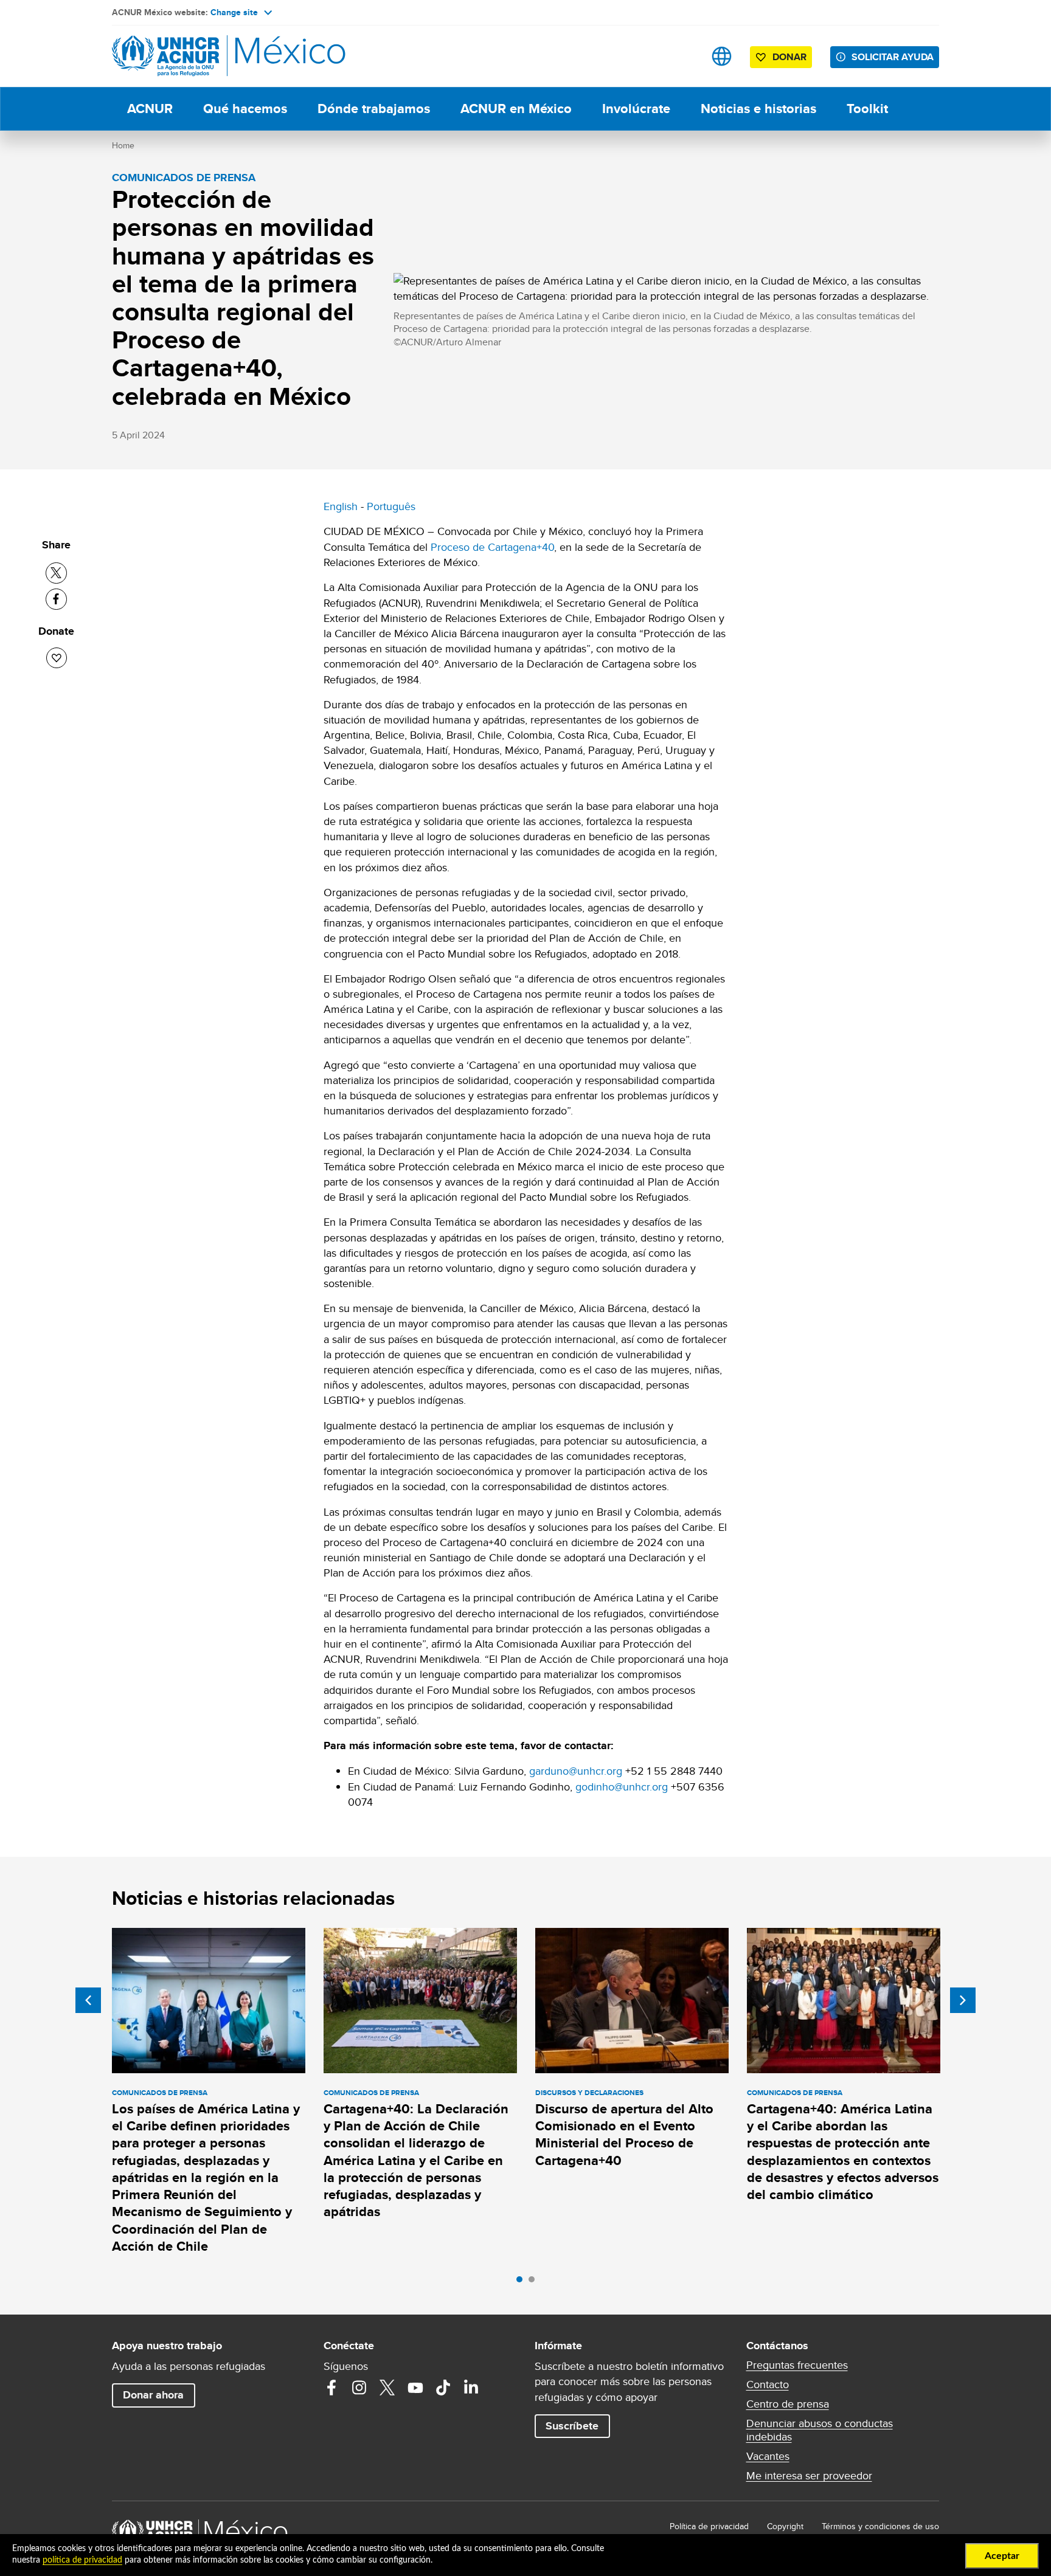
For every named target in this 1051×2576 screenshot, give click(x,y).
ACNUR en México (516, 109)
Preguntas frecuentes (797, 2365)
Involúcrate (636, 109)
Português (391, 506)
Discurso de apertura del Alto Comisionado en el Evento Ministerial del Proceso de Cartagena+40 (624, 2135)
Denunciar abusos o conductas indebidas (820, 2430)
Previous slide (88, 2000)
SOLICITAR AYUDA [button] (893, 57)
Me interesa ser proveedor (809, 2476)
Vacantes (768, 2456)
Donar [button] (789, 57)
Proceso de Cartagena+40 (492, 547)
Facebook (331, 2388)
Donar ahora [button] (153, 2395)
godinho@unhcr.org (622, 1787)
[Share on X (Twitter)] (56, 573)
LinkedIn (471, 2388)
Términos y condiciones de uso (880, 2526)
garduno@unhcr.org (576, 1771)
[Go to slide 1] (522, 2282)
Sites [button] (722, 56)
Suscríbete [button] (572, 2426)
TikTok (443, 2388)
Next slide (963, 2000)
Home (123, 145)
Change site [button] (234, 12)
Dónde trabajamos (374, 109)
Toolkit (867, 109)
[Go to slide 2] (535, 2282)
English (341, 506)
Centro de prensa (788, 2404)
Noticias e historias (758, 109)
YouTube (415, 2388)
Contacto (768, 2384)
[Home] (197, 56)
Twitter (387, 2388)
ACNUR (150, 109)
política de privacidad (82, 2560)
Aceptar (1002, 2556)
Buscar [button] (683, 56)
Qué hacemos (245, 109)
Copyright (785, 2526)
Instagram (359, 2388)
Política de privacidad (709, 2526)
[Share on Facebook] (56, 599)
